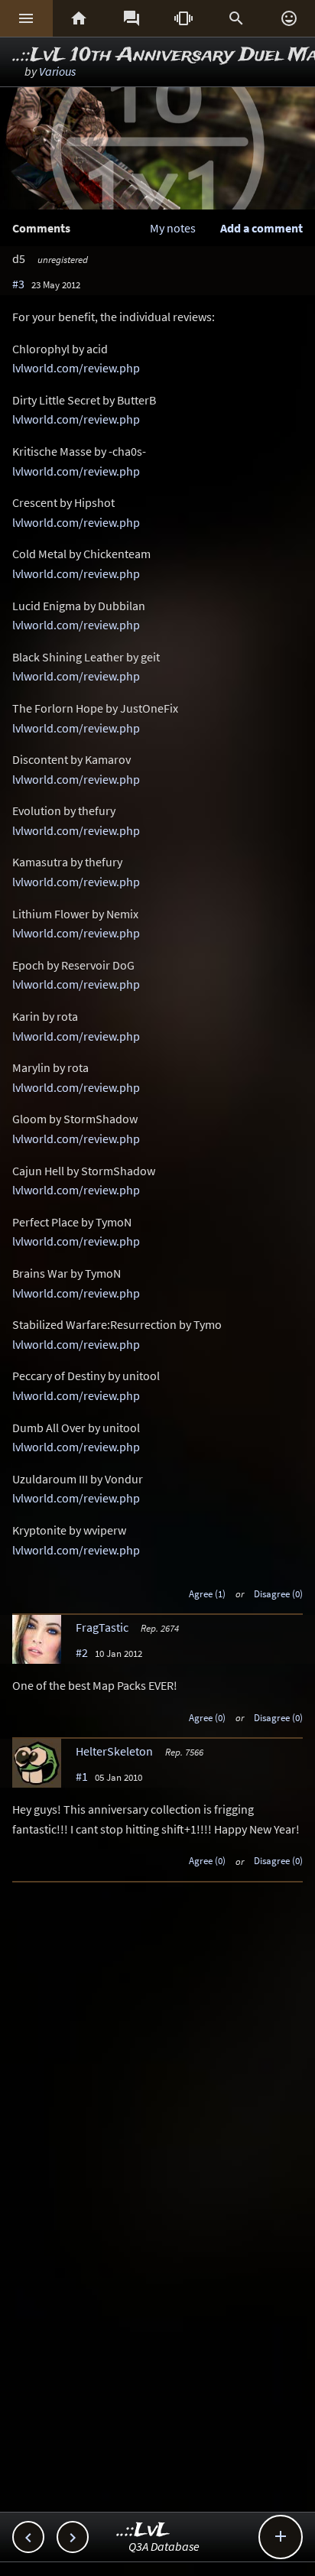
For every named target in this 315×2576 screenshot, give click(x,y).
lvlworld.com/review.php (76, 368)
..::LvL (143, 2531)
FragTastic (102, 1627)
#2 (82, 1652)
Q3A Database (164, 2546)
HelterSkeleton (114, 1751)
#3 (18, 284)
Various (57, 71)
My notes (173, 228)
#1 (82, 1776)
